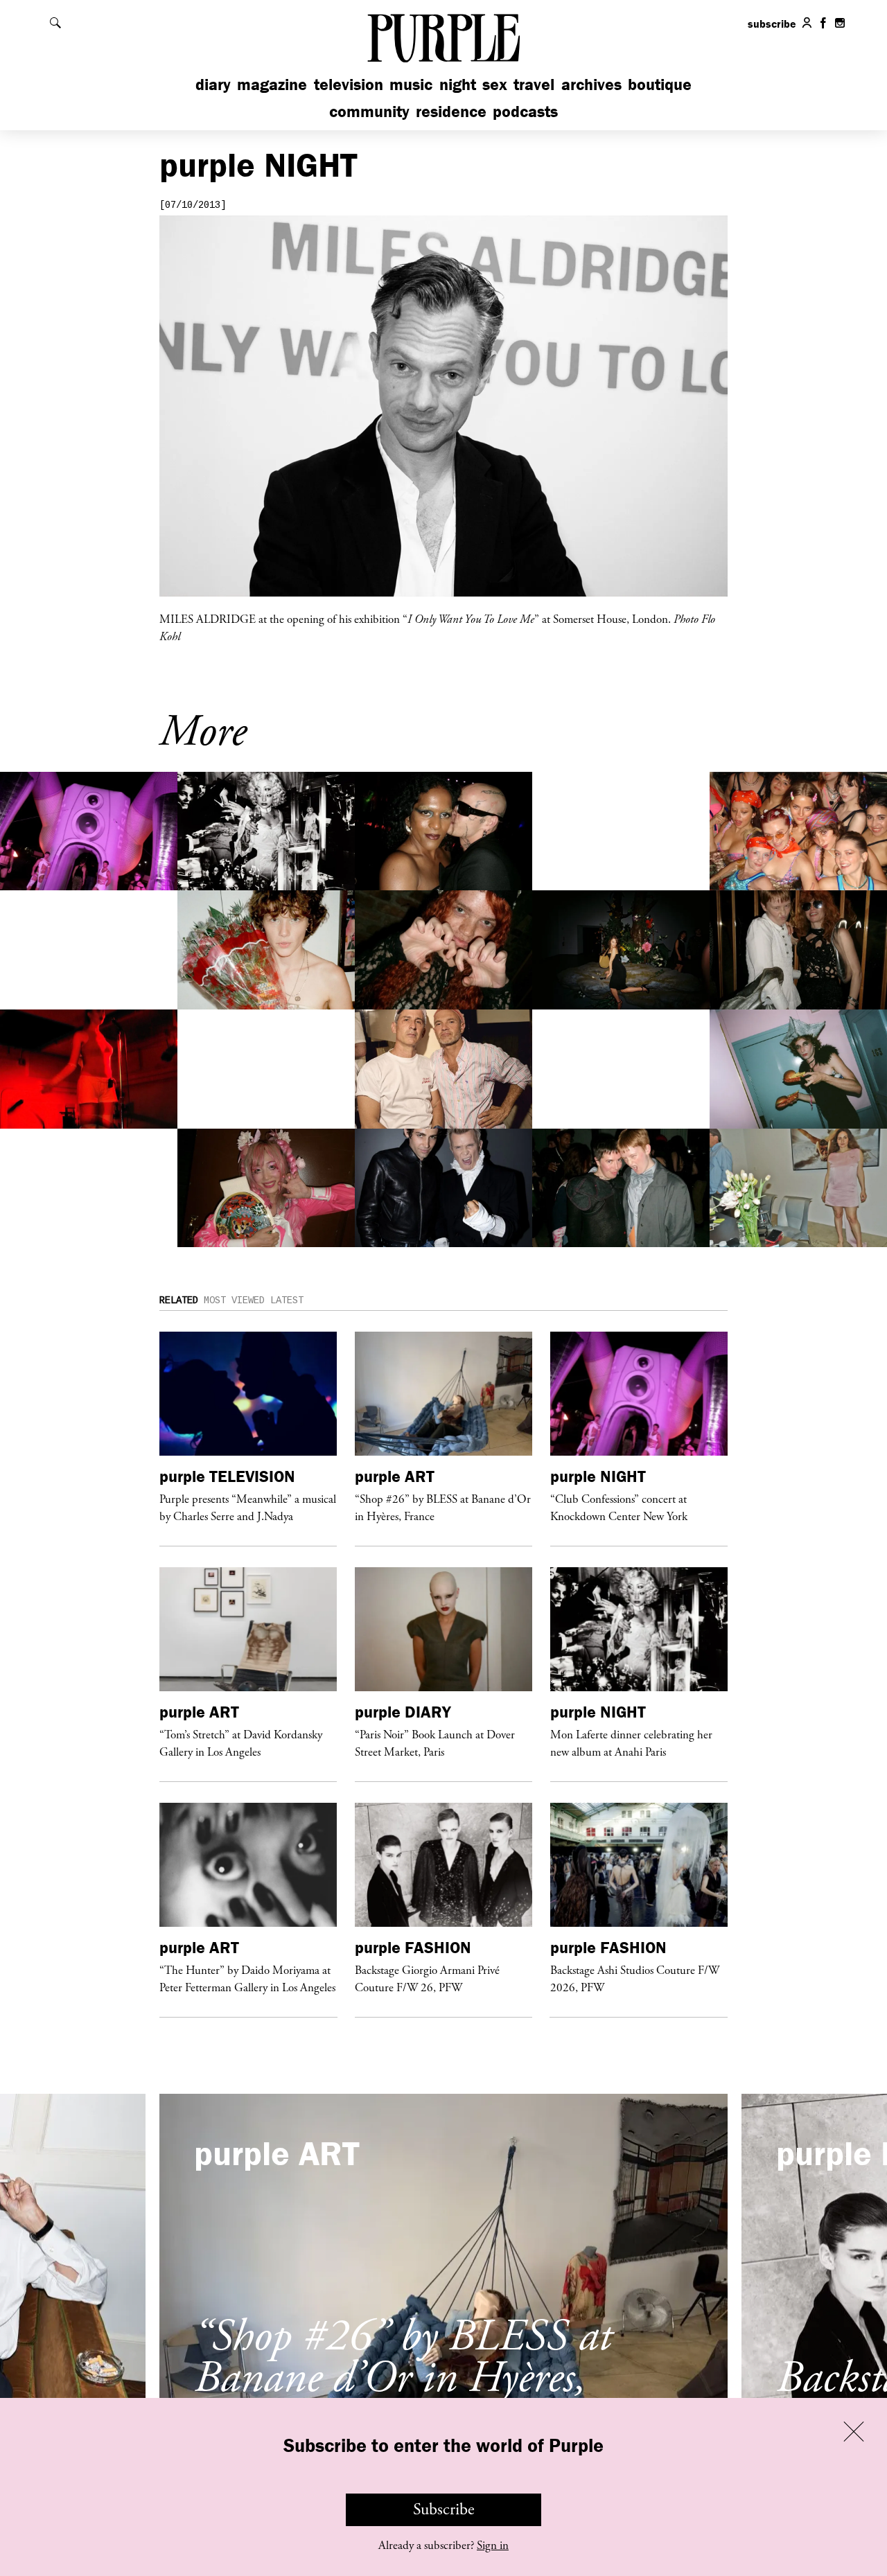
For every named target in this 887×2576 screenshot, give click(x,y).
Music (411, 84)
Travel (534, 84)
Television (349, 84)
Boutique (660, 84)
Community (369, 111)
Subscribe (444, 2509)
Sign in (493, 2546)
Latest (287, 1300)
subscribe (772, 24)
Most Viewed (234, 1300)
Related (179, 1300)
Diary (213, 84)
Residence (451, 111)
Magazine (272, 84)
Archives (591, 84)
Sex (495, 84)
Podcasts (525, 111)
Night (458, 84)
